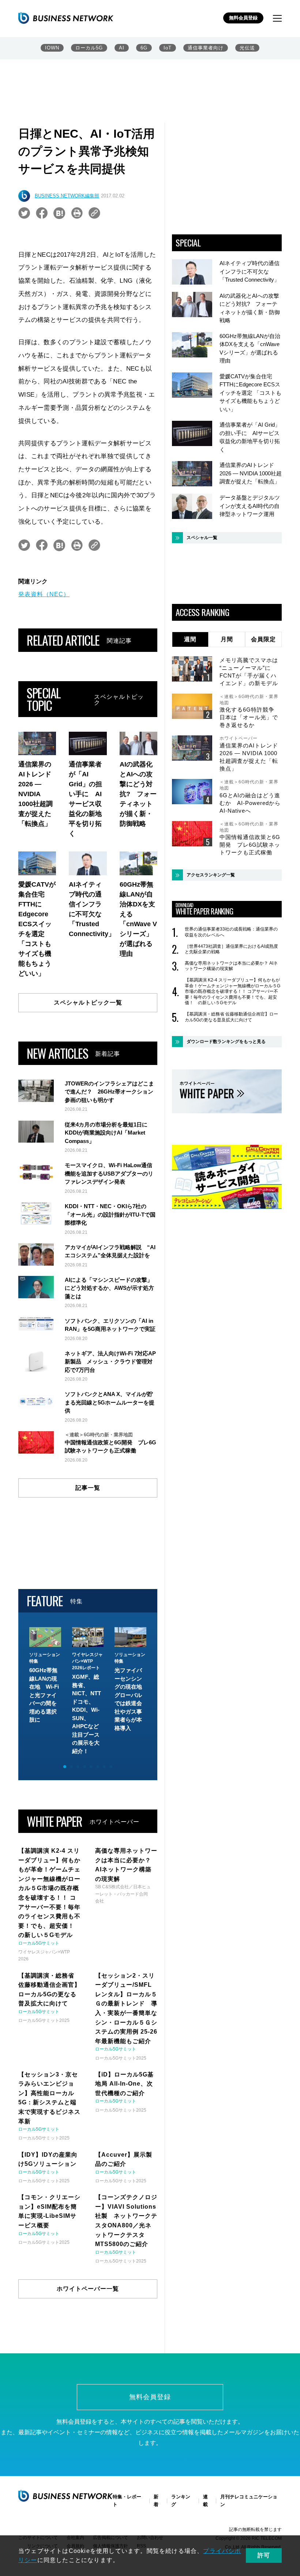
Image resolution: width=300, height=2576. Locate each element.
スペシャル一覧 (202, 538)
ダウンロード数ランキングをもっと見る (226, 1042)
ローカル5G (89, 48)
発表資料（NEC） (44, 594)
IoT (168, 48)
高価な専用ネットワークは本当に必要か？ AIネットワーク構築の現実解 (231, 966)
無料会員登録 (243, 18)
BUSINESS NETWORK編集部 (67, 196)
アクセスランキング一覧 (211, 875)
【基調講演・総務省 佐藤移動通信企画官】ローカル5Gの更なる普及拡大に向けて (231, 1017)
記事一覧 (88, 1488)
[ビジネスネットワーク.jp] (66, 18)
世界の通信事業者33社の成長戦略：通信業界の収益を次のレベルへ (231, 932)
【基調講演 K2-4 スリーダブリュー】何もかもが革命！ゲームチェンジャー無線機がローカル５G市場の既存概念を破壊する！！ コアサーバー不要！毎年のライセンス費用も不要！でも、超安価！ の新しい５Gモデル (232, 991)
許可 (264, 2555)
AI (122, 48)
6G (144, 48)
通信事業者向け (206, 48)
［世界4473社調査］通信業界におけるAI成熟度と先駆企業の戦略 (231, 949)
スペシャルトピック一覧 (88, 1003)
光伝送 (247, 48)
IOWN (52, 48)
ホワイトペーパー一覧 (88, 2289)
